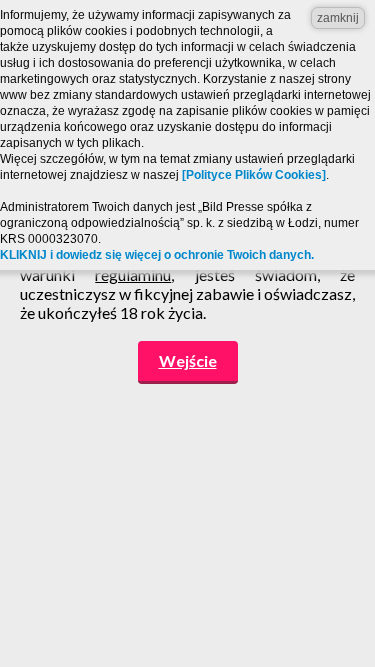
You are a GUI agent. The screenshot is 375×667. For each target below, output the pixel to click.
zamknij (338, 18)
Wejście (188, 360)
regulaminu (133, 274)
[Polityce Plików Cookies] (254, 175)
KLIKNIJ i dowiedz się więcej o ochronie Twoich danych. (157, 255)
